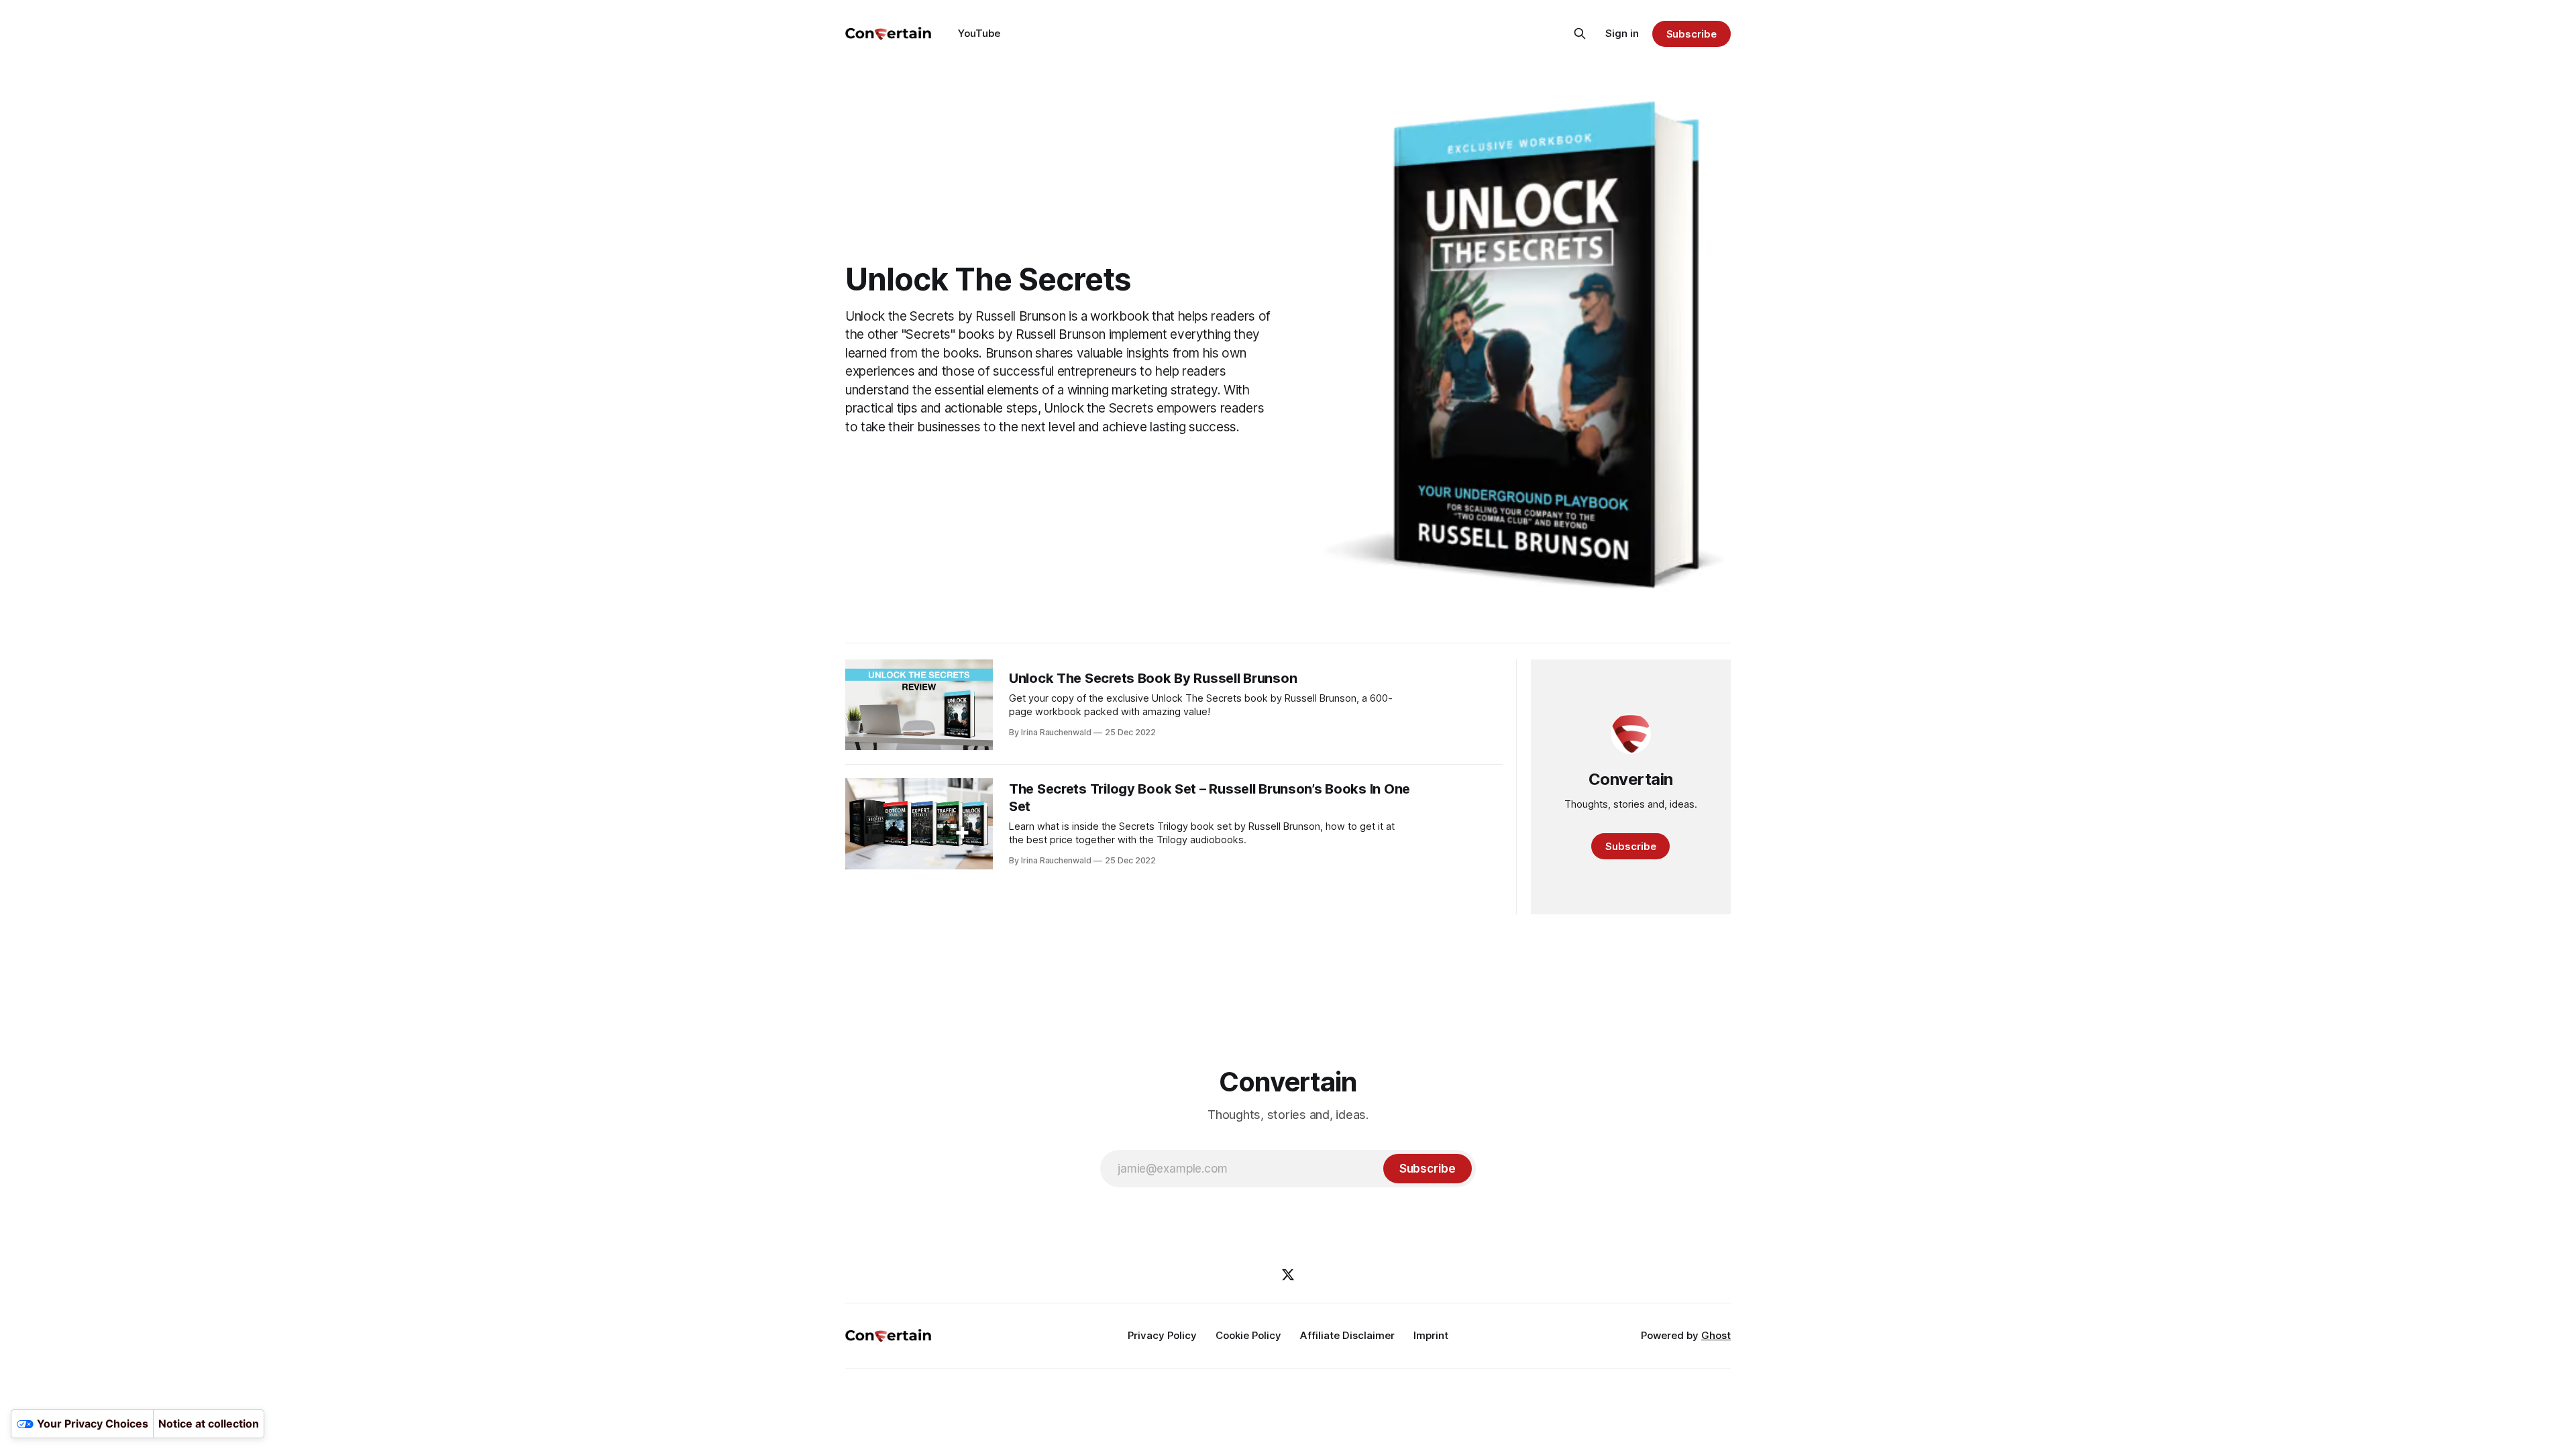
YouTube (979, 33)
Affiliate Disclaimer (1347, 1335)
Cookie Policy (1248, 1335)
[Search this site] (1580, 34)
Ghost (1716, 1335)
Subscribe (1692, 34)
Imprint (1431, 1335)
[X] (1288, 1275)
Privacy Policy (1162, 1335)
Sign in (1622, 33)
